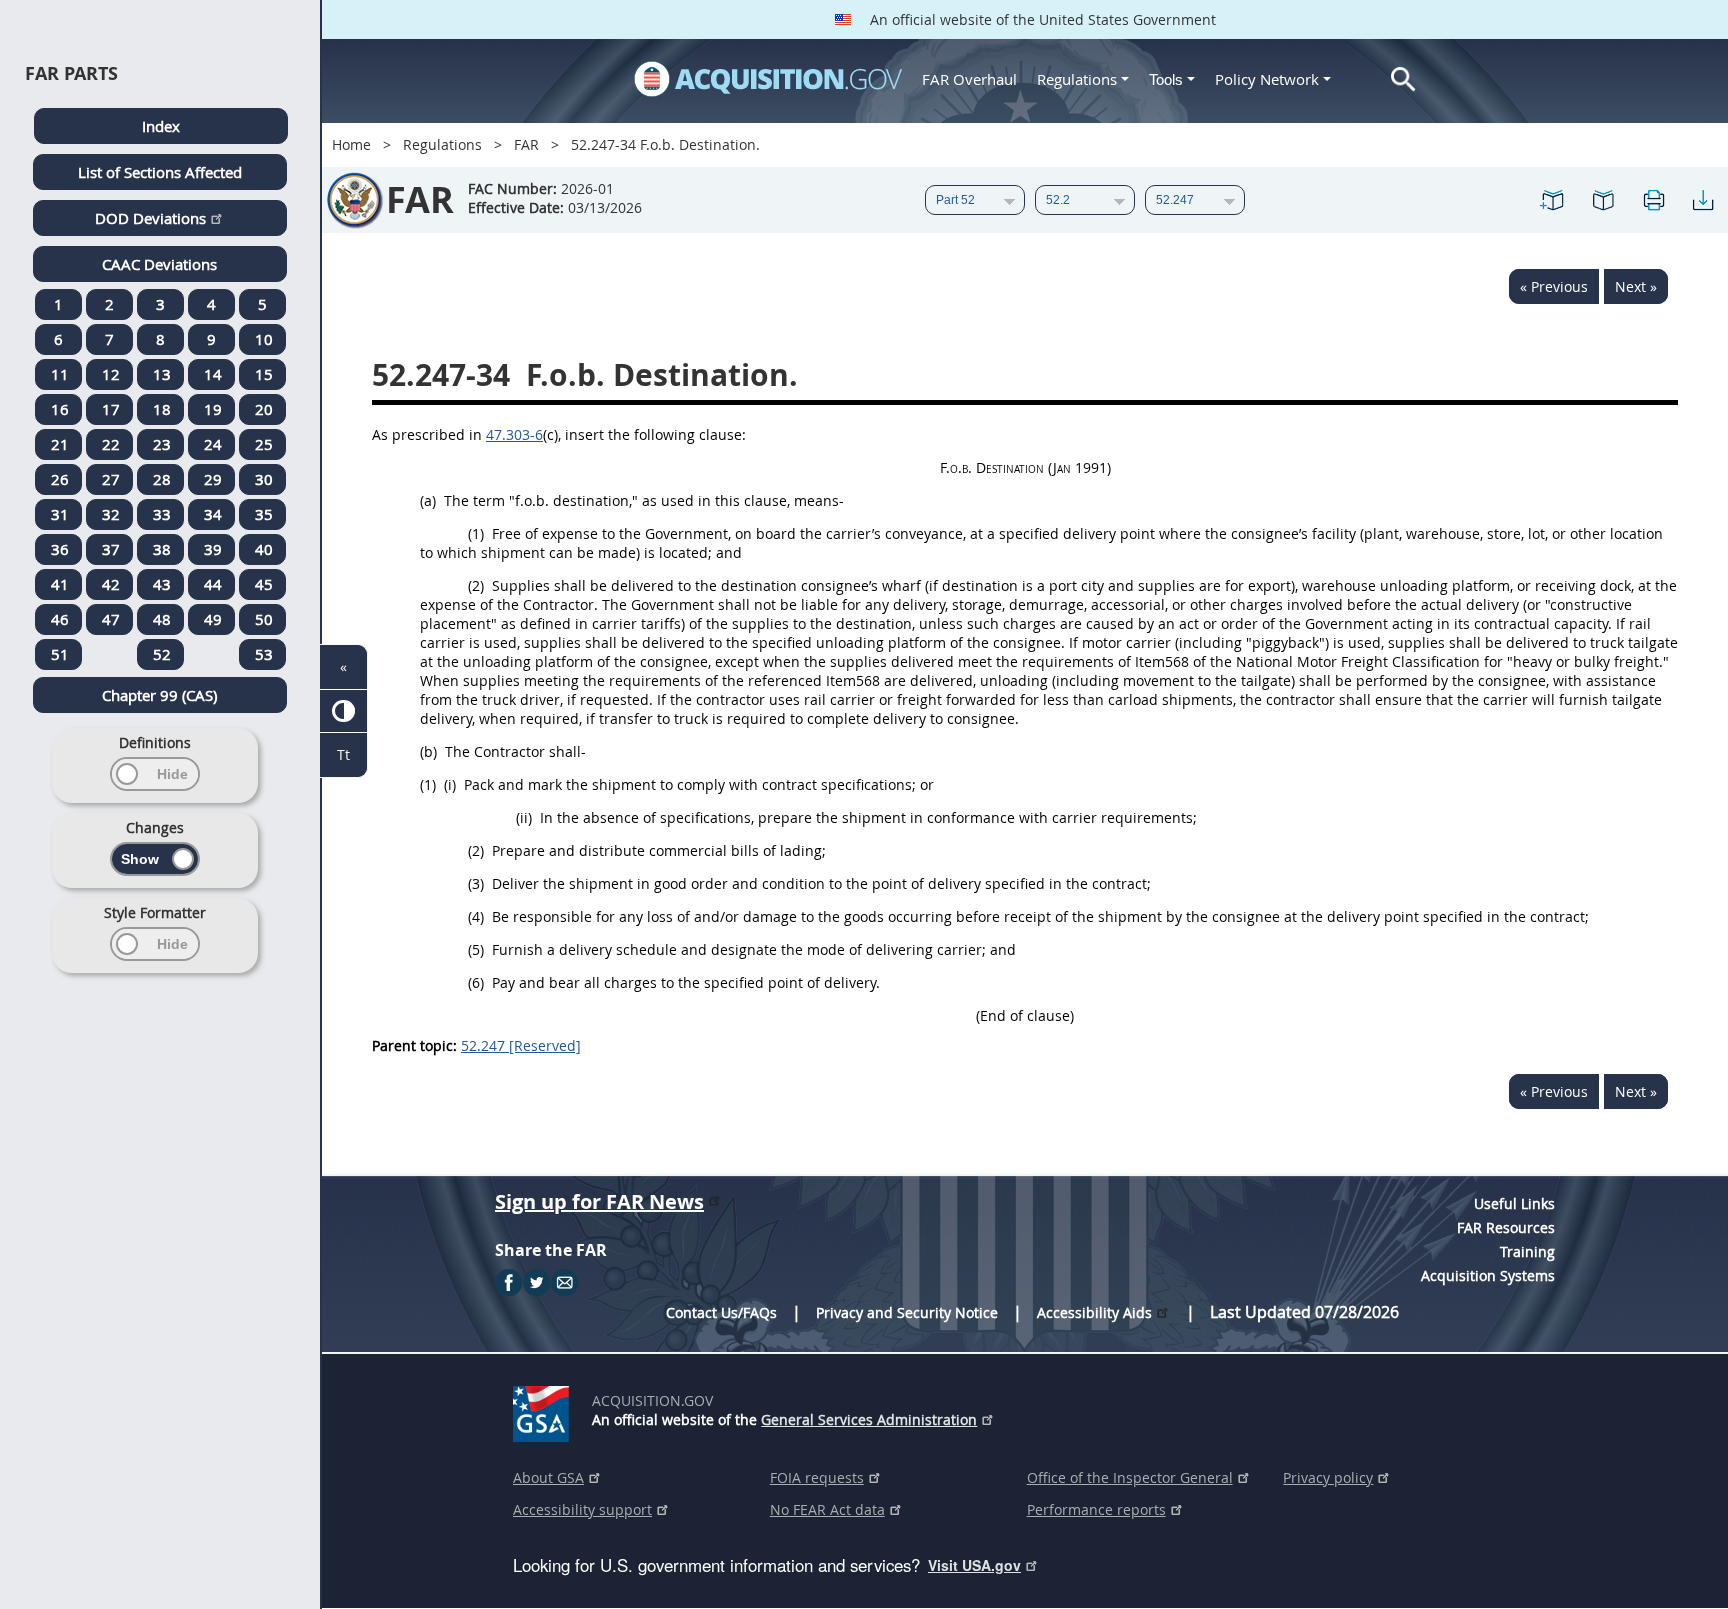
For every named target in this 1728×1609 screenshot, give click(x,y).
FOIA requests (817, 1477)
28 (162, 479)
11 (60, 374)
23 (162, 444)
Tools (1168, 79)
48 (162, 619)
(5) (476, 949)
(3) (476, 883)
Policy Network (1267, 79)
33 (162, 514)
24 (213, 444)
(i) (450, 784)
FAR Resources (1506, 1227)
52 (162, 654)
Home (351, 144)
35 (264, 514)
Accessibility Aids (1094, 1312)
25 (264, 444)
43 (162, 584)
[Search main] (1403, 79)
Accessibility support (582, 1509)
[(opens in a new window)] (544, 1410)
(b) (428, 751)
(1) (476, 533)
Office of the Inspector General (1130, 1477)
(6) (476, 982)
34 (213, 514)
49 (213, 619)
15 (264, 374)
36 (60, 549)
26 (60, 479)
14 (213, 374)
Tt (343, 754)
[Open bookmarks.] (1603, 200)
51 (60, 654)
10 (264, 339)
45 (264, 584)
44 (213, 584)
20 (264, 409)
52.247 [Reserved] (521, 1045)
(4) (476, 916)
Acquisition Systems (1488, 1275)
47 (111, 619)
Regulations (1077, 79)
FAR (526, 144)
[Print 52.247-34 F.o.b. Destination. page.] (1653, 200)
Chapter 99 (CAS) (159, 695)
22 (111, 444)
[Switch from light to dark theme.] (343, 711)
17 (111, 409)
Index (161, 126)
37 (111, 549)
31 (60, 514)
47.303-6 (514, 434)
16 (60, 409)
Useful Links (1514, 1203)
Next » (1636, 286)
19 (213, 409)
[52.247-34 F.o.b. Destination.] (1553, 200)
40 (264, 549)
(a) (428, 500)
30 (264, 479)
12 (111, 374)
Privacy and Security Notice (907, 1312)
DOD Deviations (150, 218)
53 (264, 654)
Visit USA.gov (974, 1565)
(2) (476, 585)
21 (60, 444)
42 (111, 584)
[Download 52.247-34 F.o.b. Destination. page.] (1703, 200)
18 (162, 409)
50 (264, 619)
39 (213, 549)
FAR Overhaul (969, 79)
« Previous (1554, 286)
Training (1527, 1251)
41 (60, 584)
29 (213, 479)
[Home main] (768, 79)
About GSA (548, 1477)
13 (162, 374)
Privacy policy (1328, 1477)
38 (162, 549)
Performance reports (1096, 1509)
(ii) (524, 817)
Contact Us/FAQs (721, 1312)
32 (111, 514)
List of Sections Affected (160, 172)
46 (60, 619)
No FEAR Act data (827, 1509)
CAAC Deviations (159, 264)
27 (111, 479)
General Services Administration (869, 1419)
